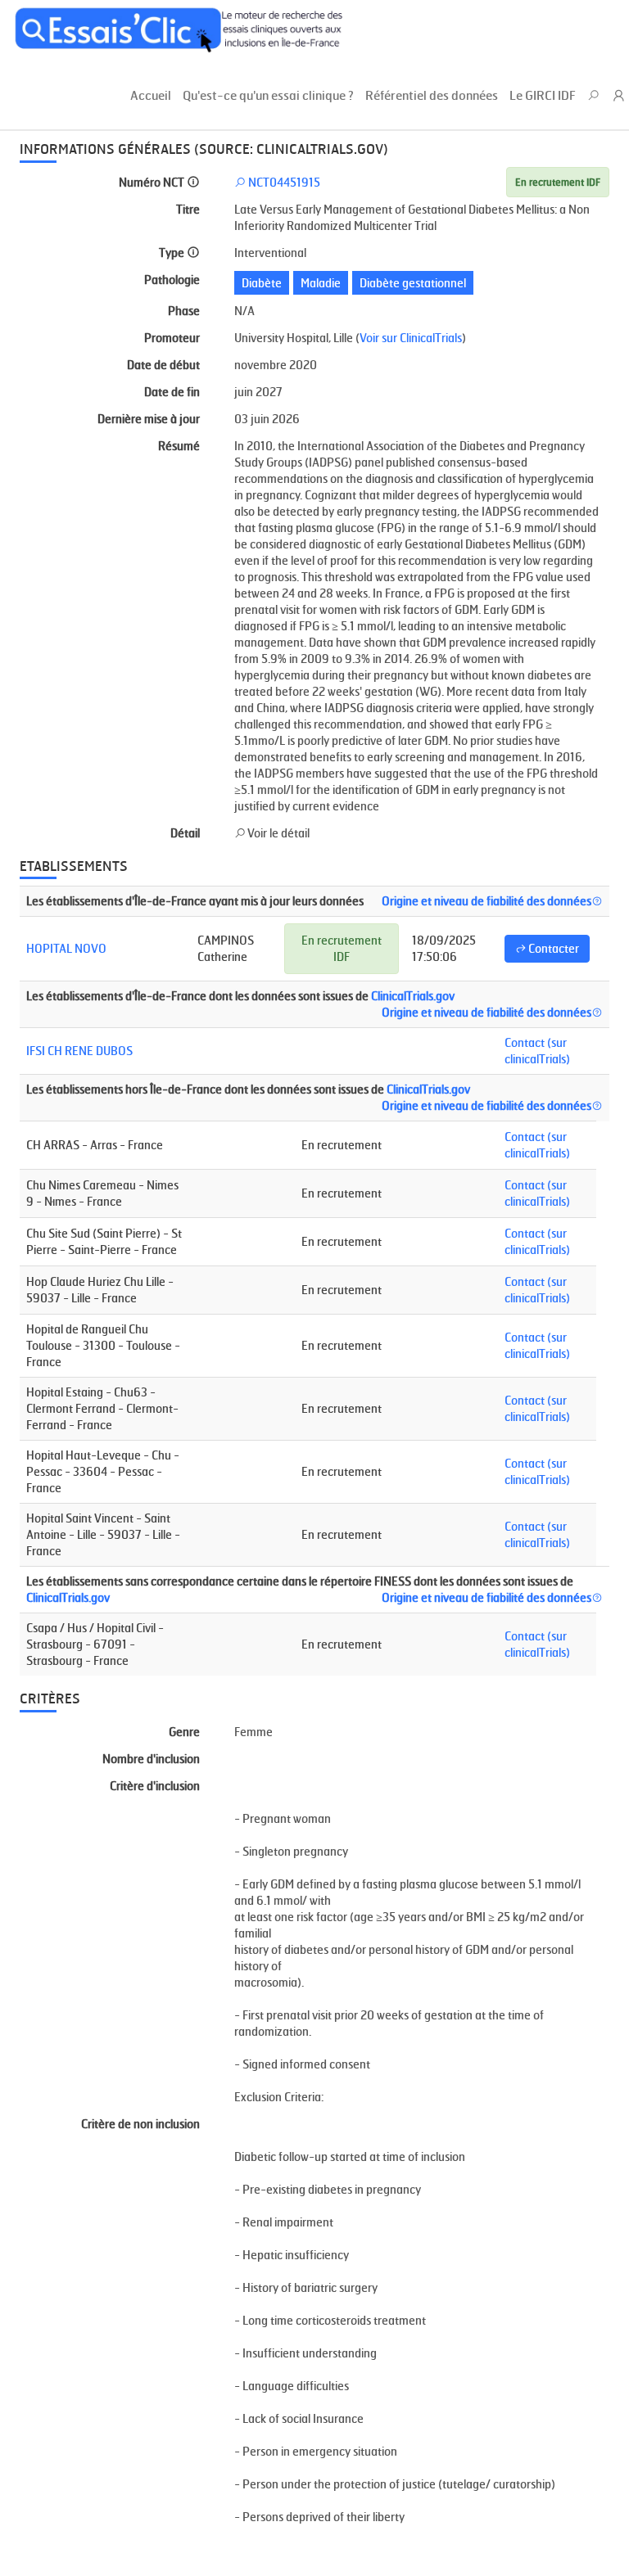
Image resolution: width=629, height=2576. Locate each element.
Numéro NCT (153, 182)
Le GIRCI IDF (543, 95)
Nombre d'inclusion (151, 1759)
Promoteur (172, 338)
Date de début (163, 365)
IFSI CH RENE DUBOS (79, 1051)
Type (173, 253)
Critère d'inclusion (155, 1786)
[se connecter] (620, 97)
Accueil (151, 95)
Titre (188, 209)
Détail (185, 833)
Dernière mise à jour (149, 419)
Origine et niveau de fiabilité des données (486, 901)
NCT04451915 (283, 182)
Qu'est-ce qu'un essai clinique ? (268, 95)
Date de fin (172, 392)
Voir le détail (278, 833)
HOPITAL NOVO (66, 948)
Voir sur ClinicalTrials (411, 338)
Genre (184, 1732)
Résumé (179, 446)
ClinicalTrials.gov (413, 996)
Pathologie (172, 280)
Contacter (553, 948)
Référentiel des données (432, 95)
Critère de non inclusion (140, 2124)
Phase (184, 311)
